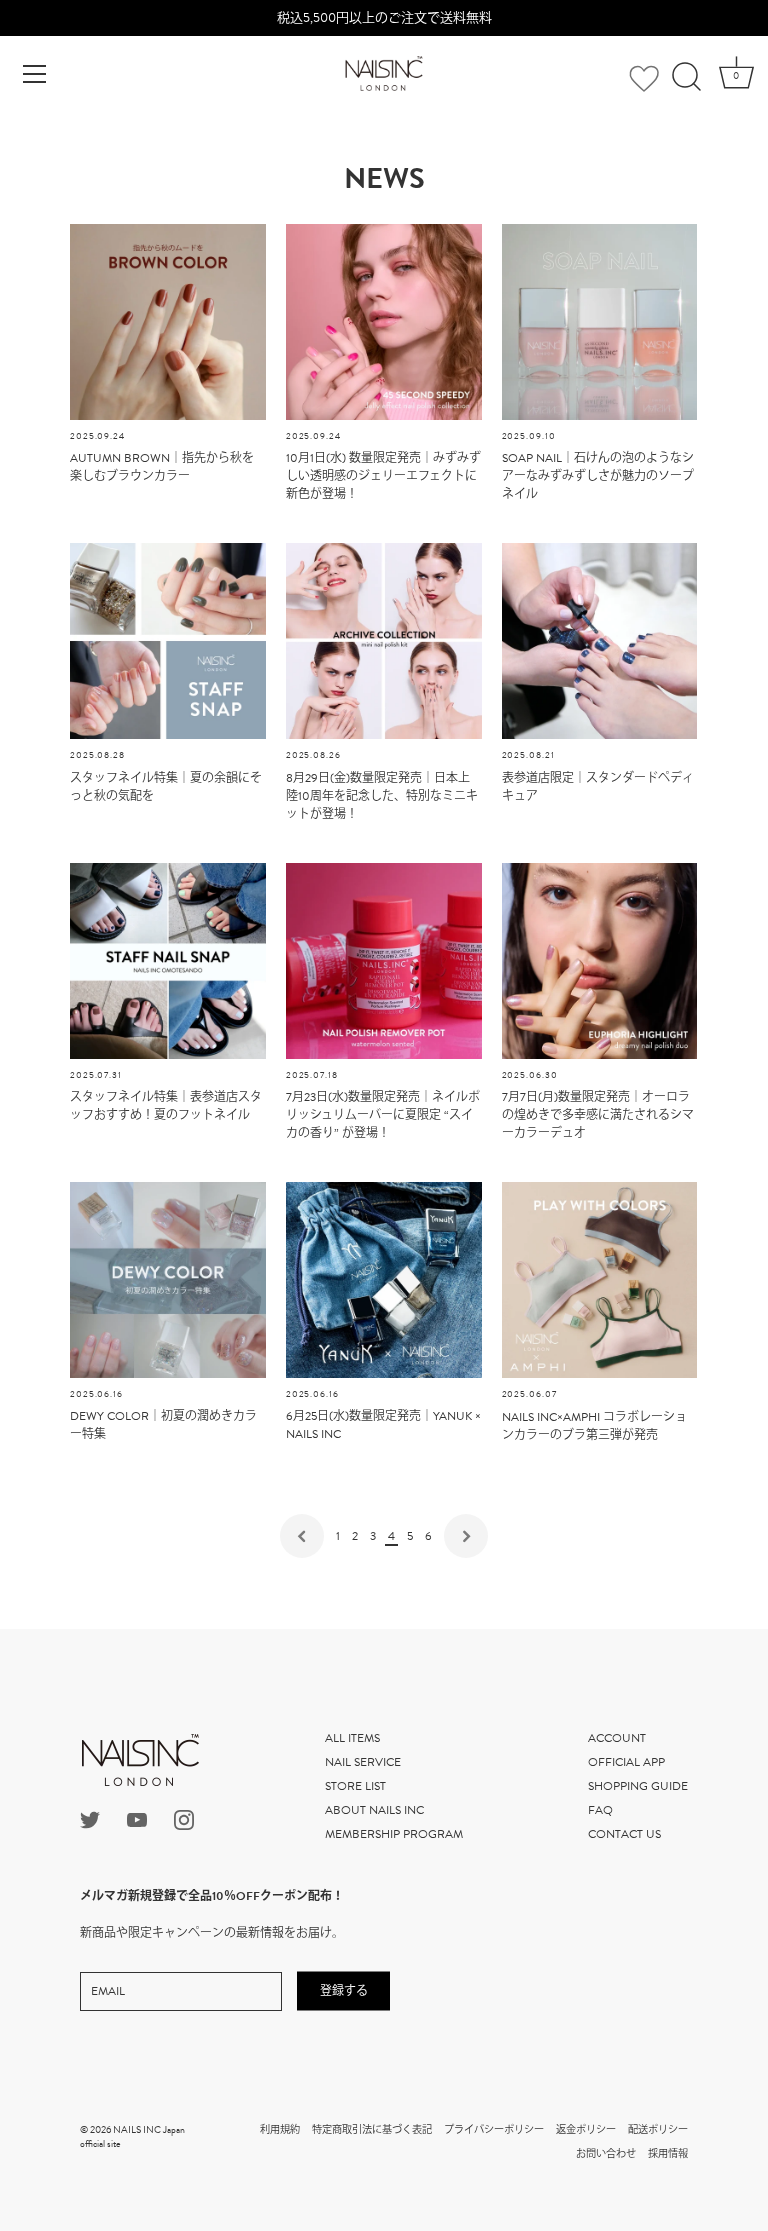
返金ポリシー (586, 2129)
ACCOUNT (617, 1738)
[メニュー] (35, 74)
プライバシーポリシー (494, 2129)
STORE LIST (355, 1786)
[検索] (686, 77)
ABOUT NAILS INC (374, 1810)
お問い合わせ (606, 2153)
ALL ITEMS (352, 1738)
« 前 (302, 1536)
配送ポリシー (658, 2129)
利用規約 (280, 2129)
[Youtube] (137, 1819)
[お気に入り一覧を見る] (644, 79)
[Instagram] (184, 1819)
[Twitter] (90, 1819)
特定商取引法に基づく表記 (372, 2129)
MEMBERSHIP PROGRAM (394, 1834)
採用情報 (668, 2153)
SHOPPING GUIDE (638, 1786)
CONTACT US (624, 1834)
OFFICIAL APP (626, 1762)
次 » (466, 1536)
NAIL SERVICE (363, 1762)
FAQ (600, 1810)
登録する (344, 1991)
